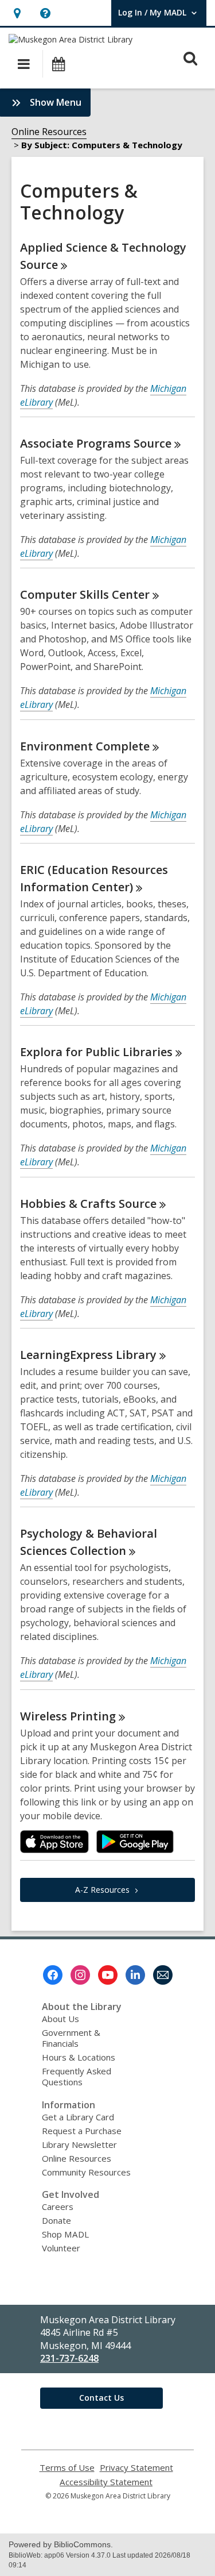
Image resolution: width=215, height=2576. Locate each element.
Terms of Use (67, 2468)
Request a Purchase (82, 2131)
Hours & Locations (79, 2057)
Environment (85, 746)
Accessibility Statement (106, 2482)
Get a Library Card (78, 2117)
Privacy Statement (136, 2468)
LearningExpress (88, 1355)
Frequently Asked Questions (77, 2076)
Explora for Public (96, 1052)
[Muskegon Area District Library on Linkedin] (135, 1975)
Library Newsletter (79, 2144)
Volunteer (61, 2248)
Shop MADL (65, 2234)
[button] (17, 13)
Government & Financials (71, 2038)
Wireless (68, 1716)
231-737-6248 (69, 2358)
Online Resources (49, 132)
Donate (56, 2220)
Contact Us (101, 2398)
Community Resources (86, 2172)
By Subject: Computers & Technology (102, 145)
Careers (58, 2207)
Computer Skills (85, 594)
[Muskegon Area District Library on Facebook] (53, 1975)
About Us (60, 2019)
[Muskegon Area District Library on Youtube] (108, 1975)
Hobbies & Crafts (88, 1204)
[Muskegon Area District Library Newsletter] (163, 1975)
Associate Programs (96, 443)
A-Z (102, 1890)
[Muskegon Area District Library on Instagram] (80, 1975)
